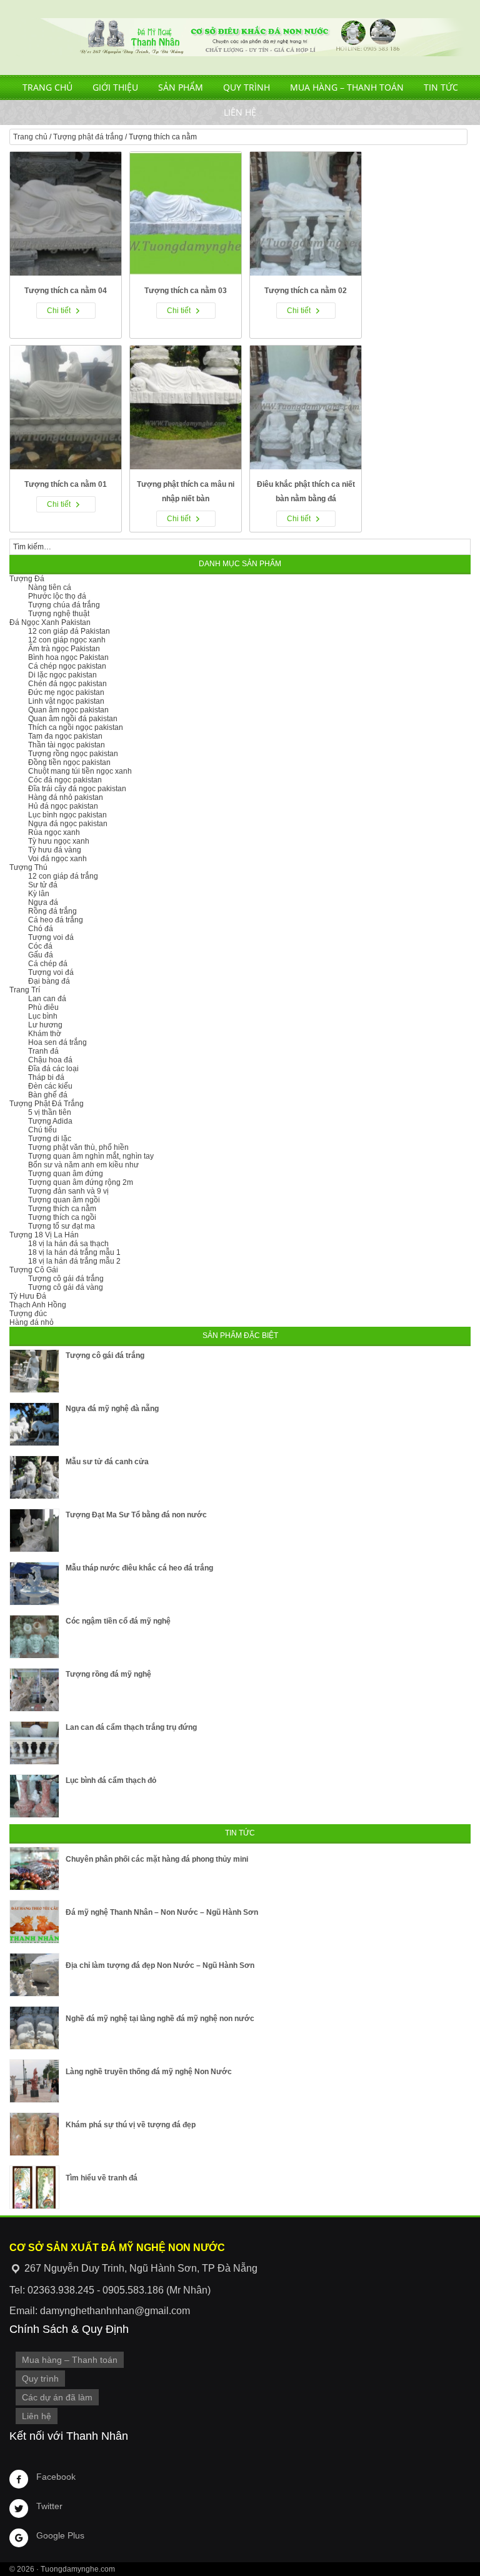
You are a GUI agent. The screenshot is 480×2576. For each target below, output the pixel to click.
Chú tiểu (42, 1130)
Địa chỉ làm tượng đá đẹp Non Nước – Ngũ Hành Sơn (160, 1965)
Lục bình (43, 1016)
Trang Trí (25, 990)
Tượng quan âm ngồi (64, 1200)
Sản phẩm (181, 87)
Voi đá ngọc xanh (57, 859)
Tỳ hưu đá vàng (55, 850)
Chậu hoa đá (50, 1060)
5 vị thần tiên (50, 1112)
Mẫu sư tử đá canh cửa (107, 1462)
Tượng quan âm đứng (66, 1174)
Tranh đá (43, 1051)
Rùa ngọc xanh (54, 832)
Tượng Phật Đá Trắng (47, 1104)
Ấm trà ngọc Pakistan (64, 649)
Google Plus (60, 2535)
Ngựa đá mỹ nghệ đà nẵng (112, 1409)
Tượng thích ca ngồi (62, 1217)
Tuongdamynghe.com (78, 2569)
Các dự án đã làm (57, 2397)
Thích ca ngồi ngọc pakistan (76, 727)
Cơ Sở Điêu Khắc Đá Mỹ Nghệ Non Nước (240, 37)
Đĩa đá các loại (53, 1069)
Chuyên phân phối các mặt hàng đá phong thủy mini (157, 1859)
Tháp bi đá (46, 1077)
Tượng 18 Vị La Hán (44, 1235)
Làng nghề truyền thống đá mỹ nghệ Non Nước (149, 2072)
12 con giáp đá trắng (63, 876)
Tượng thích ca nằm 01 (66, 484)
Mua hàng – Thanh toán (347, 87)
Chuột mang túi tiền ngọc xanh (80, 771)
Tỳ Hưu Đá (28, 1296)
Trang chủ (47, 87)
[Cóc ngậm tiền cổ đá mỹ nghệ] (34, 1637)
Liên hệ (240, 112)
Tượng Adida (50, 1121)
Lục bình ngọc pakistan (67, 815)
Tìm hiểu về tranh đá (102, 2178)
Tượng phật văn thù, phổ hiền (78, 1147)
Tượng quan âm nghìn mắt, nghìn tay (91, 1156)
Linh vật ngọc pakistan (66, 701)
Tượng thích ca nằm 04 (66, 291)
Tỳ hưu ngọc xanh (59, 841)
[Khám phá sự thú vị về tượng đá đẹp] (34, 2134)
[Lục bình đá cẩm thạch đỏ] (34, 1796)
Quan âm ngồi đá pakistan (73, 719)
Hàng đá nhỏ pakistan (66, 797)
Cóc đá (40, 946)
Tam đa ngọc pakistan (65, 736)
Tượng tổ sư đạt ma (62, 1226)
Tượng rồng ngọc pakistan (73, 754)
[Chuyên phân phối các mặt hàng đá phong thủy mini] (34, 1869)
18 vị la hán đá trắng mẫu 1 (74, 1252)
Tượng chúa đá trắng (64, 605)
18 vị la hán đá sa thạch (68, 1244)
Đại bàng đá (49, 981)
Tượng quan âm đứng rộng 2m (81, 1182)
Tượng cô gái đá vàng (66, 1287)
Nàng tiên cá (50, 587)
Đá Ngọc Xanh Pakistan (50, 622)
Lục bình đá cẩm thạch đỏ (111, 1780)
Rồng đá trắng (52, 911)
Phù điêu (43, 1007)
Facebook (56, 2477)
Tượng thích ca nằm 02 (306, 291)
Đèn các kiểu (50, 1086)
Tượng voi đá (51, 937)
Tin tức (441, 87)
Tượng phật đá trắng (88, 137)
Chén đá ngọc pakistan (67, 684)
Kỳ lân (39, 894)
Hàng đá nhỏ (32, 1322)
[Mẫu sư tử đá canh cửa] (34, 1477)
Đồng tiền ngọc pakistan (69, 762)
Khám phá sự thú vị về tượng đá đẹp (131, 2125)
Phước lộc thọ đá (57, 596)
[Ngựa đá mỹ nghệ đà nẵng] (34, 1424)
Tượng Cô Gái (34, 1270)
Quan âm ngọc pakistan (68, 710)
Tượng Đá (27, 579)
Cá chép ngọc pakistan (67, 666)
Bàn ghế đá (48, 1095)
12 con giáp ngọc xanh (67, 640)
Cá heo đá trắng (56, 920)
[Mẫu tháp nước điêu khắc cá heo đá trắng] (34, 1584)
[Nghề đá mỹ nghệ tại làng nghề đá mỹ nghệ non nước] (34, 2028)
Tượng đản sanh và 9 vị (68, 1191)
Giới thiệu (115, 87)
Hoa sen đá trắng (57, 1042)
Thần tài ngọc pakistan (67, 745)
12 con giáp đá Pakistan (69, 631)
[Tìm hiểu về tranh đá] (34, 2187)
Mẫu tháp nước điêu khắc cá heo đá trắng (139, 1568)
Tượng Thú (28, 867)
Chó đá (41, 929)
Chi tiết (59, 311)
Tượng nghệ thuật (59, 614)
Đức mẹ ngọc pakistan (66, 692)
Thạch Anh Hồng (38, 1305)
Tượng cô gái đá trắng (66, 1279)
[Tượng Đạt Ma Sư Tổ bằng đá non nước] (34, 1530)
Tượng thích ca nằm (62, 1209)
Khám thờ (45, 1034)
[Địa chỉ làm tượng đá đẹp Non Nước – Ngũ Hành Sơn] (34, 1975)
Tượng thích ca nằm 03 (186, 291)
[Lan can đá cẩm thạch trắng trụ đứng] (34, 1743)
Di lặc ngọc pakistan (62, 675)
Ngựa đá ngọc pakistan (68, 824)
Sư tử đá (43, 885)
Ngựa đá (43, 902)
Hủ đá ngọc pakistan (63, 806)
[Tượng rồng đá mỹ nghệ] (34, 1690)
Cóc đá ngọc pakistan (65, 780)
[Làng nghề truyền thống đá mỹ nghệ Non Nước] (34, 2081)
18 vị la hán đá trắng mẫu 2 (74, 1261)
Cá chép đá (48, 964)
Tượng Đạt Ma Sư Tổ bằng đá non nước (136, 1515)
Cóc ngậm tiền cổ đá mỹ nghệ (118, 1621)
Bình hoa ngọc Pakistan (68, 657)
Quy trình (247, 87)
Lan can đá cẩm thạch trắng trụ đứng (131, 1727)
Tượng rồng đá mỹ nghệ (108, 1674)
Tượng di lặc (50, 1139)
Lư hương (45, 1025)
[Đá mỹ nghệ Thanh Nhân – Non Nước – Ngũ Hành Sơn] (34, 1922)
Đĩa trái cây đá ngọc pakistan (77, 789)
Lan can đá (47, 999)
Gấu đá (41, 955)
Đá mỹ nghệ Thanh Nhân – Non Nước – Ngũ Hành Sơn (162, 1912)
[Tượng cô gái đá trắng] (34, 1371)
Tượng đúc (28, 1314)
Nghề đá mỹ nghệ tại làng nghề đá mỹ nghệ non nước (160, 2019)
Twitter (49, 2506)
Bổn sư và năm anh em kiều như (83, 1165)
